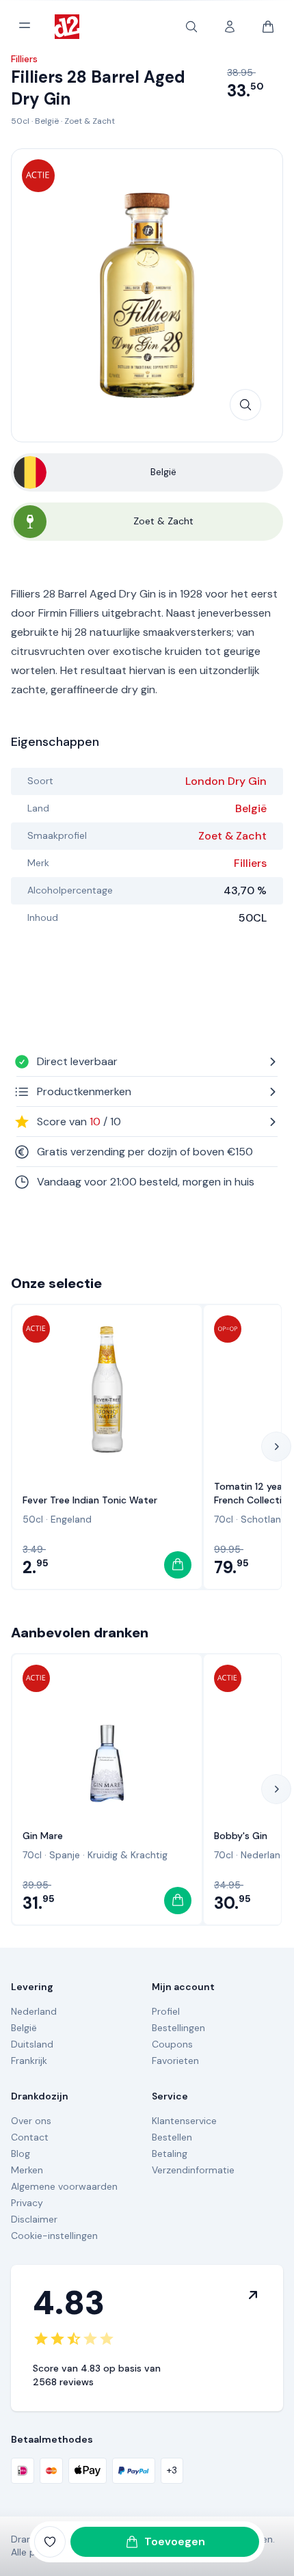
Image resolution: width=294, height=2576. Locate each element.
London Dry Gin (226, 781)
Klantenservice (184, 2121)
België (47, 121)
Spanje (65, 1855)
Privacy (27, 2203)
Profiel (166, 2011)
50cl (20, 121)
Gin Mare (43, 1836)
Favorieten (175, 2061)
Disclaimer (34, 2219)
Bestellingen (178, 2028)
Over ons (31, 2121)
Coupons (172, 2044)
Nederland (264, 1855)
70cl (224, 1519)
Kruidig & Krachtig (128, 1855)
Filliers (250, 863)
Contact (30, 2137)
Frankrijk (29, 2061)
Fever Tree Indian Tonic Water (90, 1500)
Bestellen (172, 2137)
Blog (21, 2154)
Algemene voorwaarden (64, 2186)
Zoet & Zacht (90, 121)
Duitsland (32, 2044)
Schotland (264, 1519)
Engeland (71, 1519)
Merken (27, 2170)
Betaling (170, 2154)
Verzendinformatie (193, 2170)
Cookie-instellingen (54, 2236)
